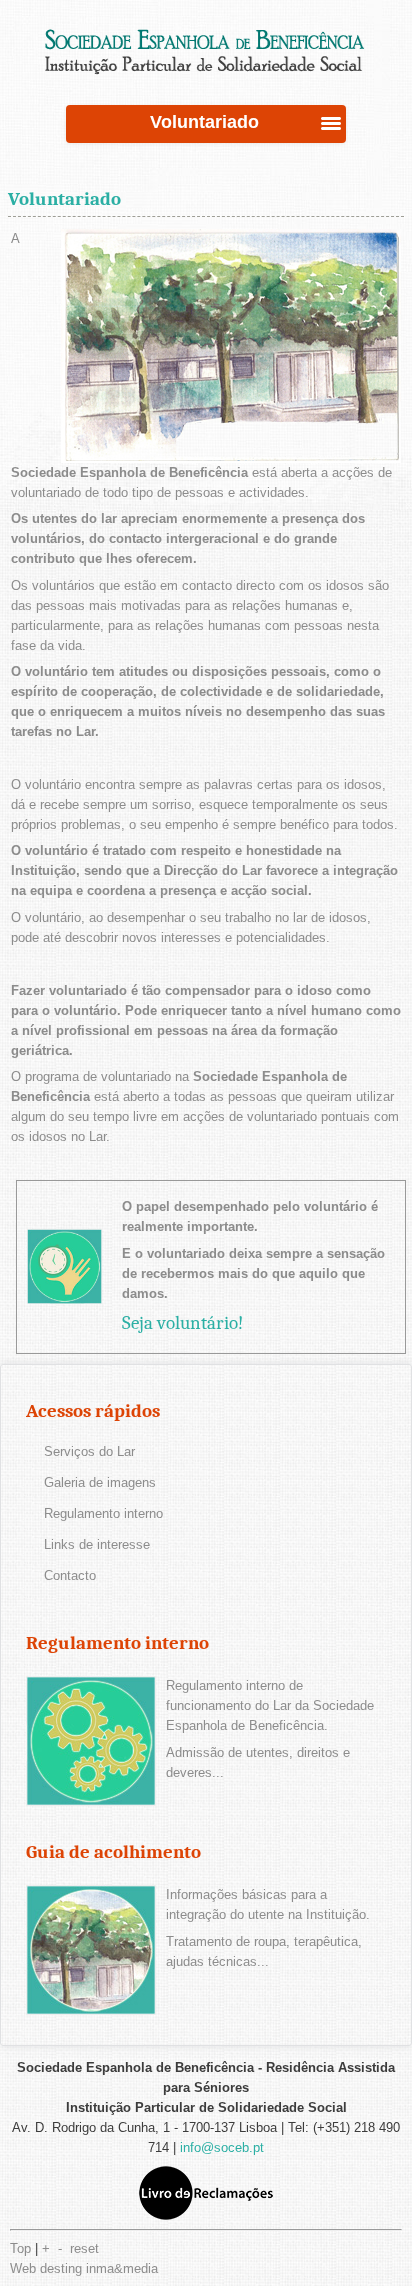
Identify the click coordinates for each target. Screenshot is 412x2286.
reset (84, 2248)
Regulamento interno (103, 1513)
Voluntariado (64, 199)
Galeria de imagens (100, 1482)
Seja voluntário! (182, 1323)
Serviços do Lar (89, 1451)
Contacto (70, 1575)
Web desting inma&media (84, 2268)
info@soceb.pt (222, 2147)
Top (20, 2248)
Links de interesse (97, 1544)
